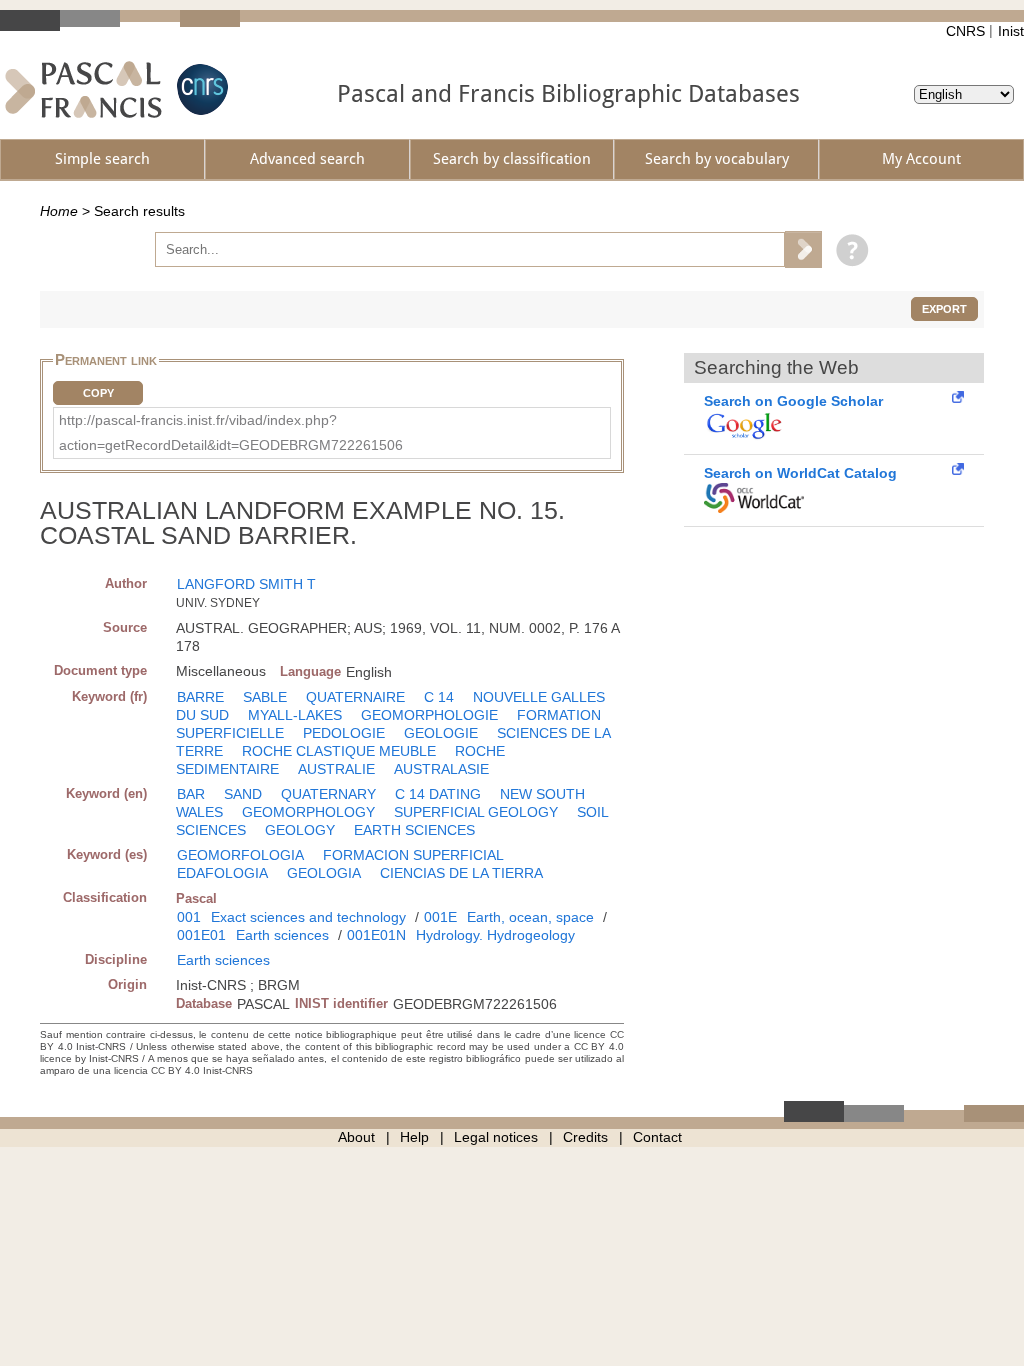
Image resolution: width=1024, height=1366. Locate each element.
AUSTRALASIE (441, 769)
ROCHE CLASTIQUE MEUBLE (339, 751)
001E (440, 917)
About (356, 1137)
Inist (1011, 31)
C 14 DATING (438, 794)
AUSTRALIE (336, 769)
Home (59, 211)
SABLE (265, 697)
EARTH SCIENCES (414, 830)
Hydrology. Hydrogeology (495, 935)
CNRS (965, 31)
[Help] (847, 249)
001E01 (201, 935)
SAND (243, 794)
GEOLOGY (300, 830)
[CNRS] (200, 89)
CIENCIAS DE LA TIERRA (461, 873)
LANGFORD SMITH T (246, 584)
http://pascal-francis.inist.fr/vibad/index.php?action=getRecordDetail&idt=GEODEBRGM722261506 (231, 432)
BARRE (200, 697)
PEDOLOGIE (344, 733)
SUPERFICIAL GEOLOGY (476, 812)
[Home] (83, 89)
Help (414, 1137)
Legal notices (496, 1137)
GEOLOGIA (324, 873)
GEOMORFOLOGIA (240, 855)
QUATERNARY (328, 794)
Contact (657, 1137)
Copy (98, 393)
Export (944, 309)
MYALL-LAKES (295, 715)
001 (189, 917)
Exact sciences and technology (308, 917)
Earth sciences (282, 935)
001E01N (376, 935)
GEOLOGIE (441, 733)
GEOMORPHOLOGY (308, 812)
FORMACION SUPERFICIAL (413, 855)
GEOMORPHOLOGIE (429, 715)
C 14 (439, 697)
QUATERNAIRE (355, 697)
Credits (585, 1137)
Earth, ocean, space (530, 917)
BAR (191, 794)
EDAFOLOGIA (222, 873)
